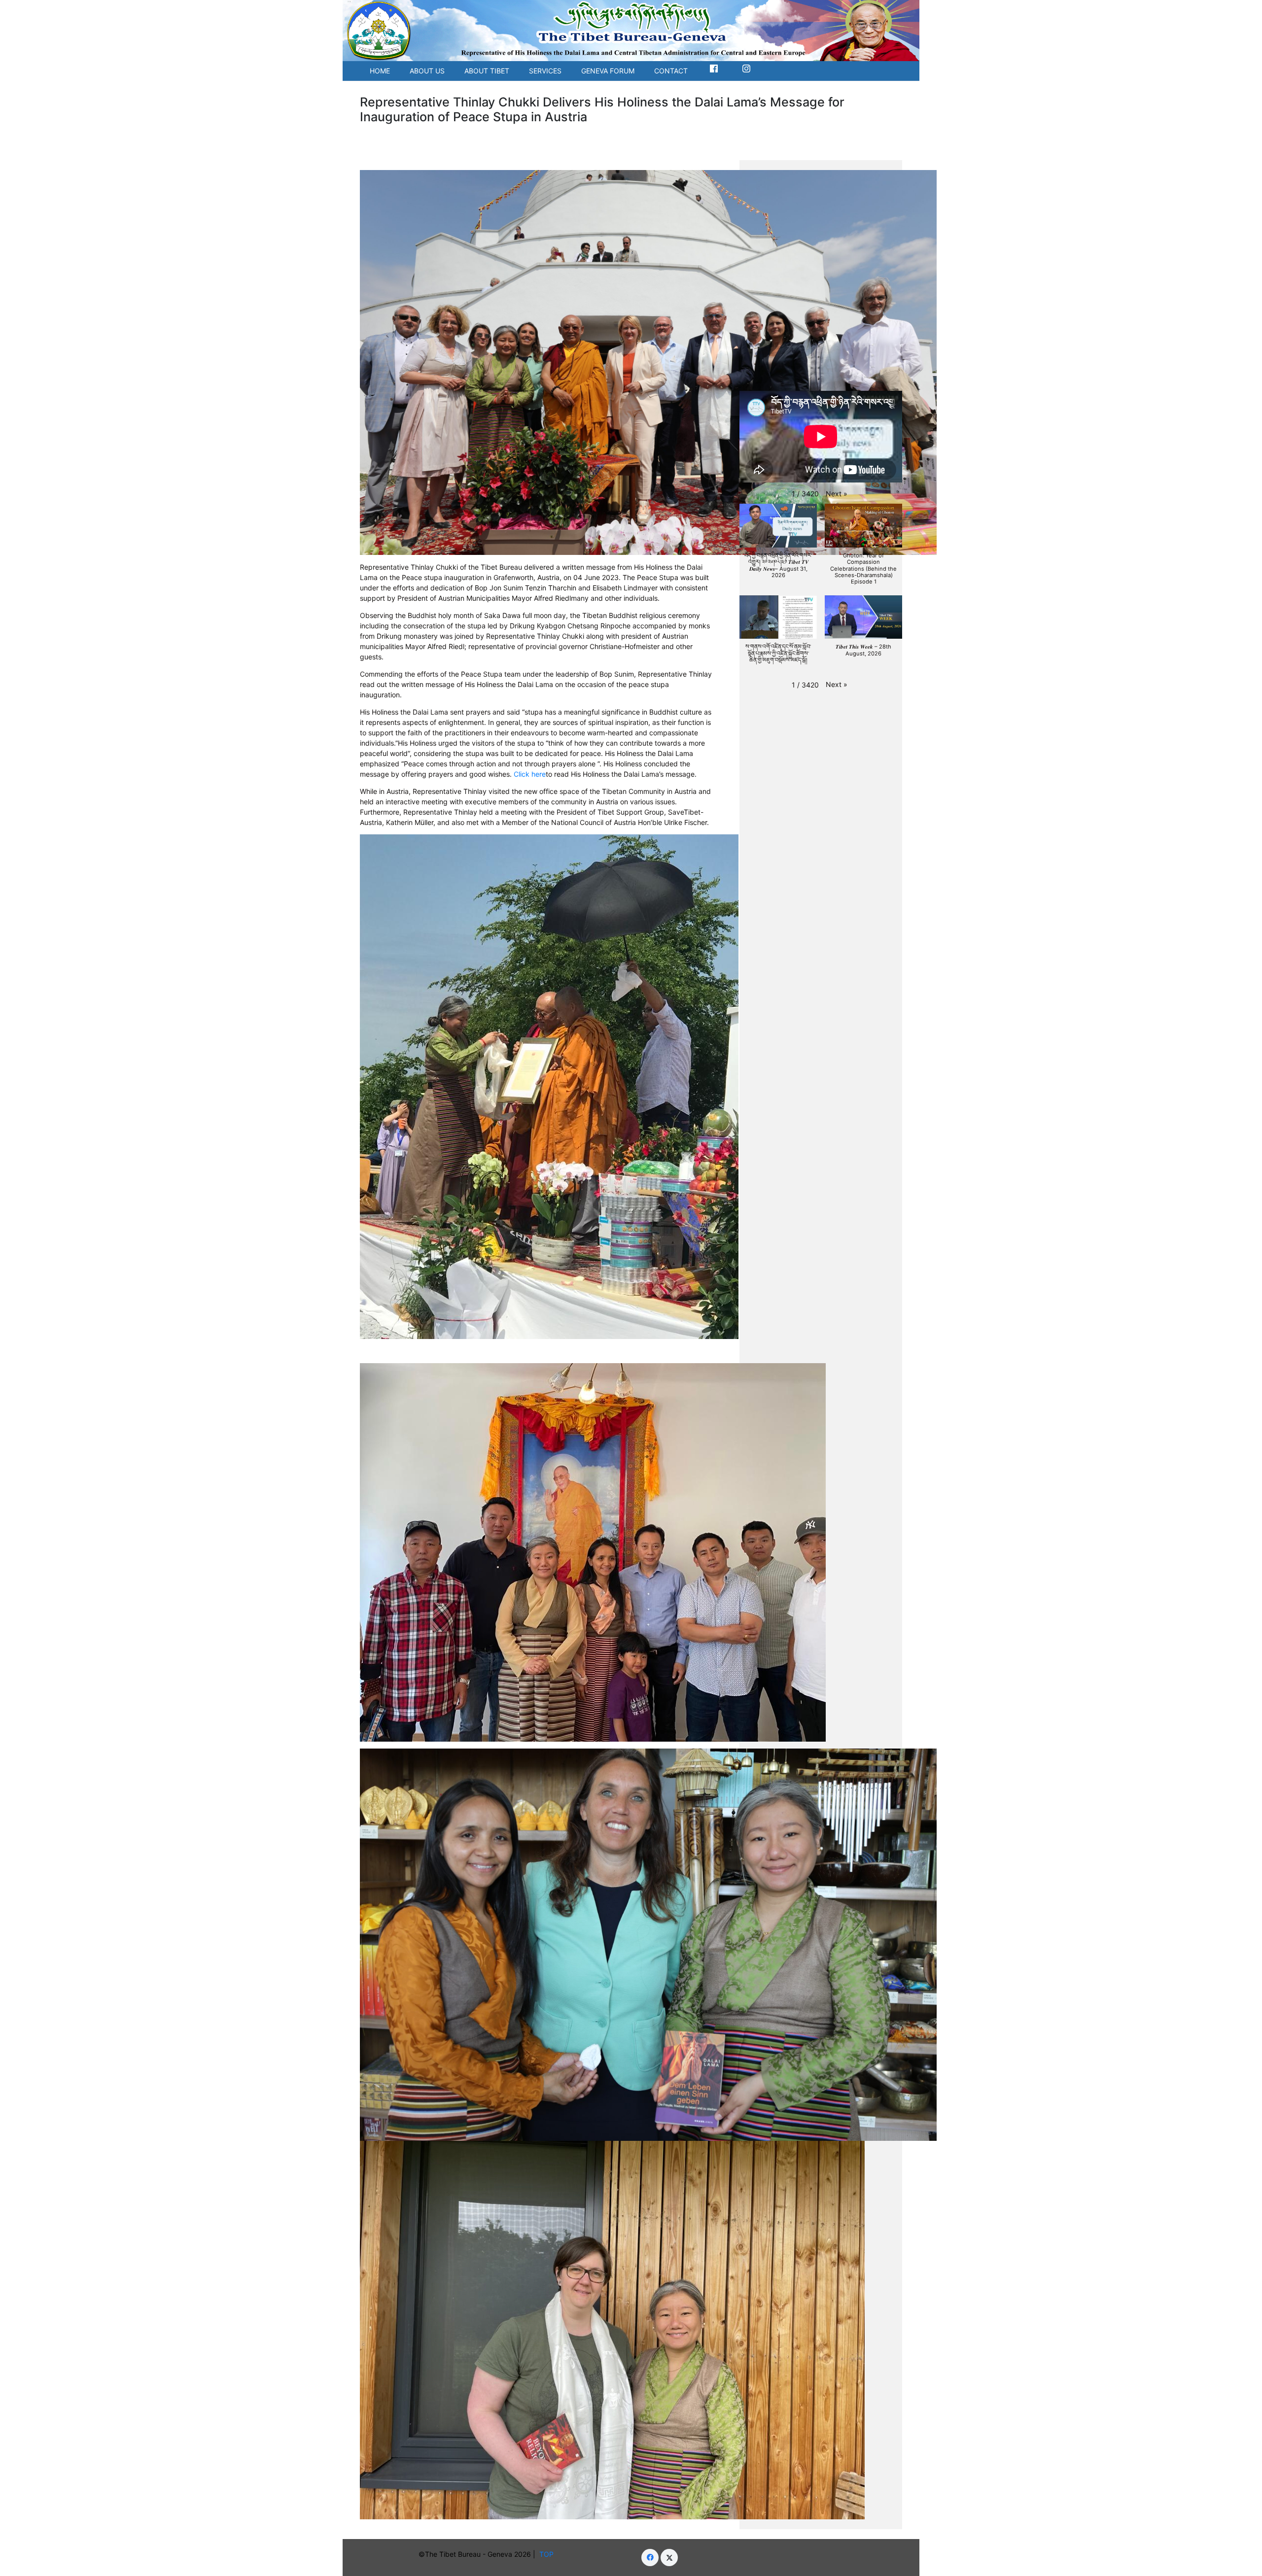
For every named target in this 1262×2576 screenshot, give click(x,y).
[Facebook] (650, 2558)
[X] (669, 2558)
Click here (530, 774)
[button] (837, 494)
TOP (548, 2554)
